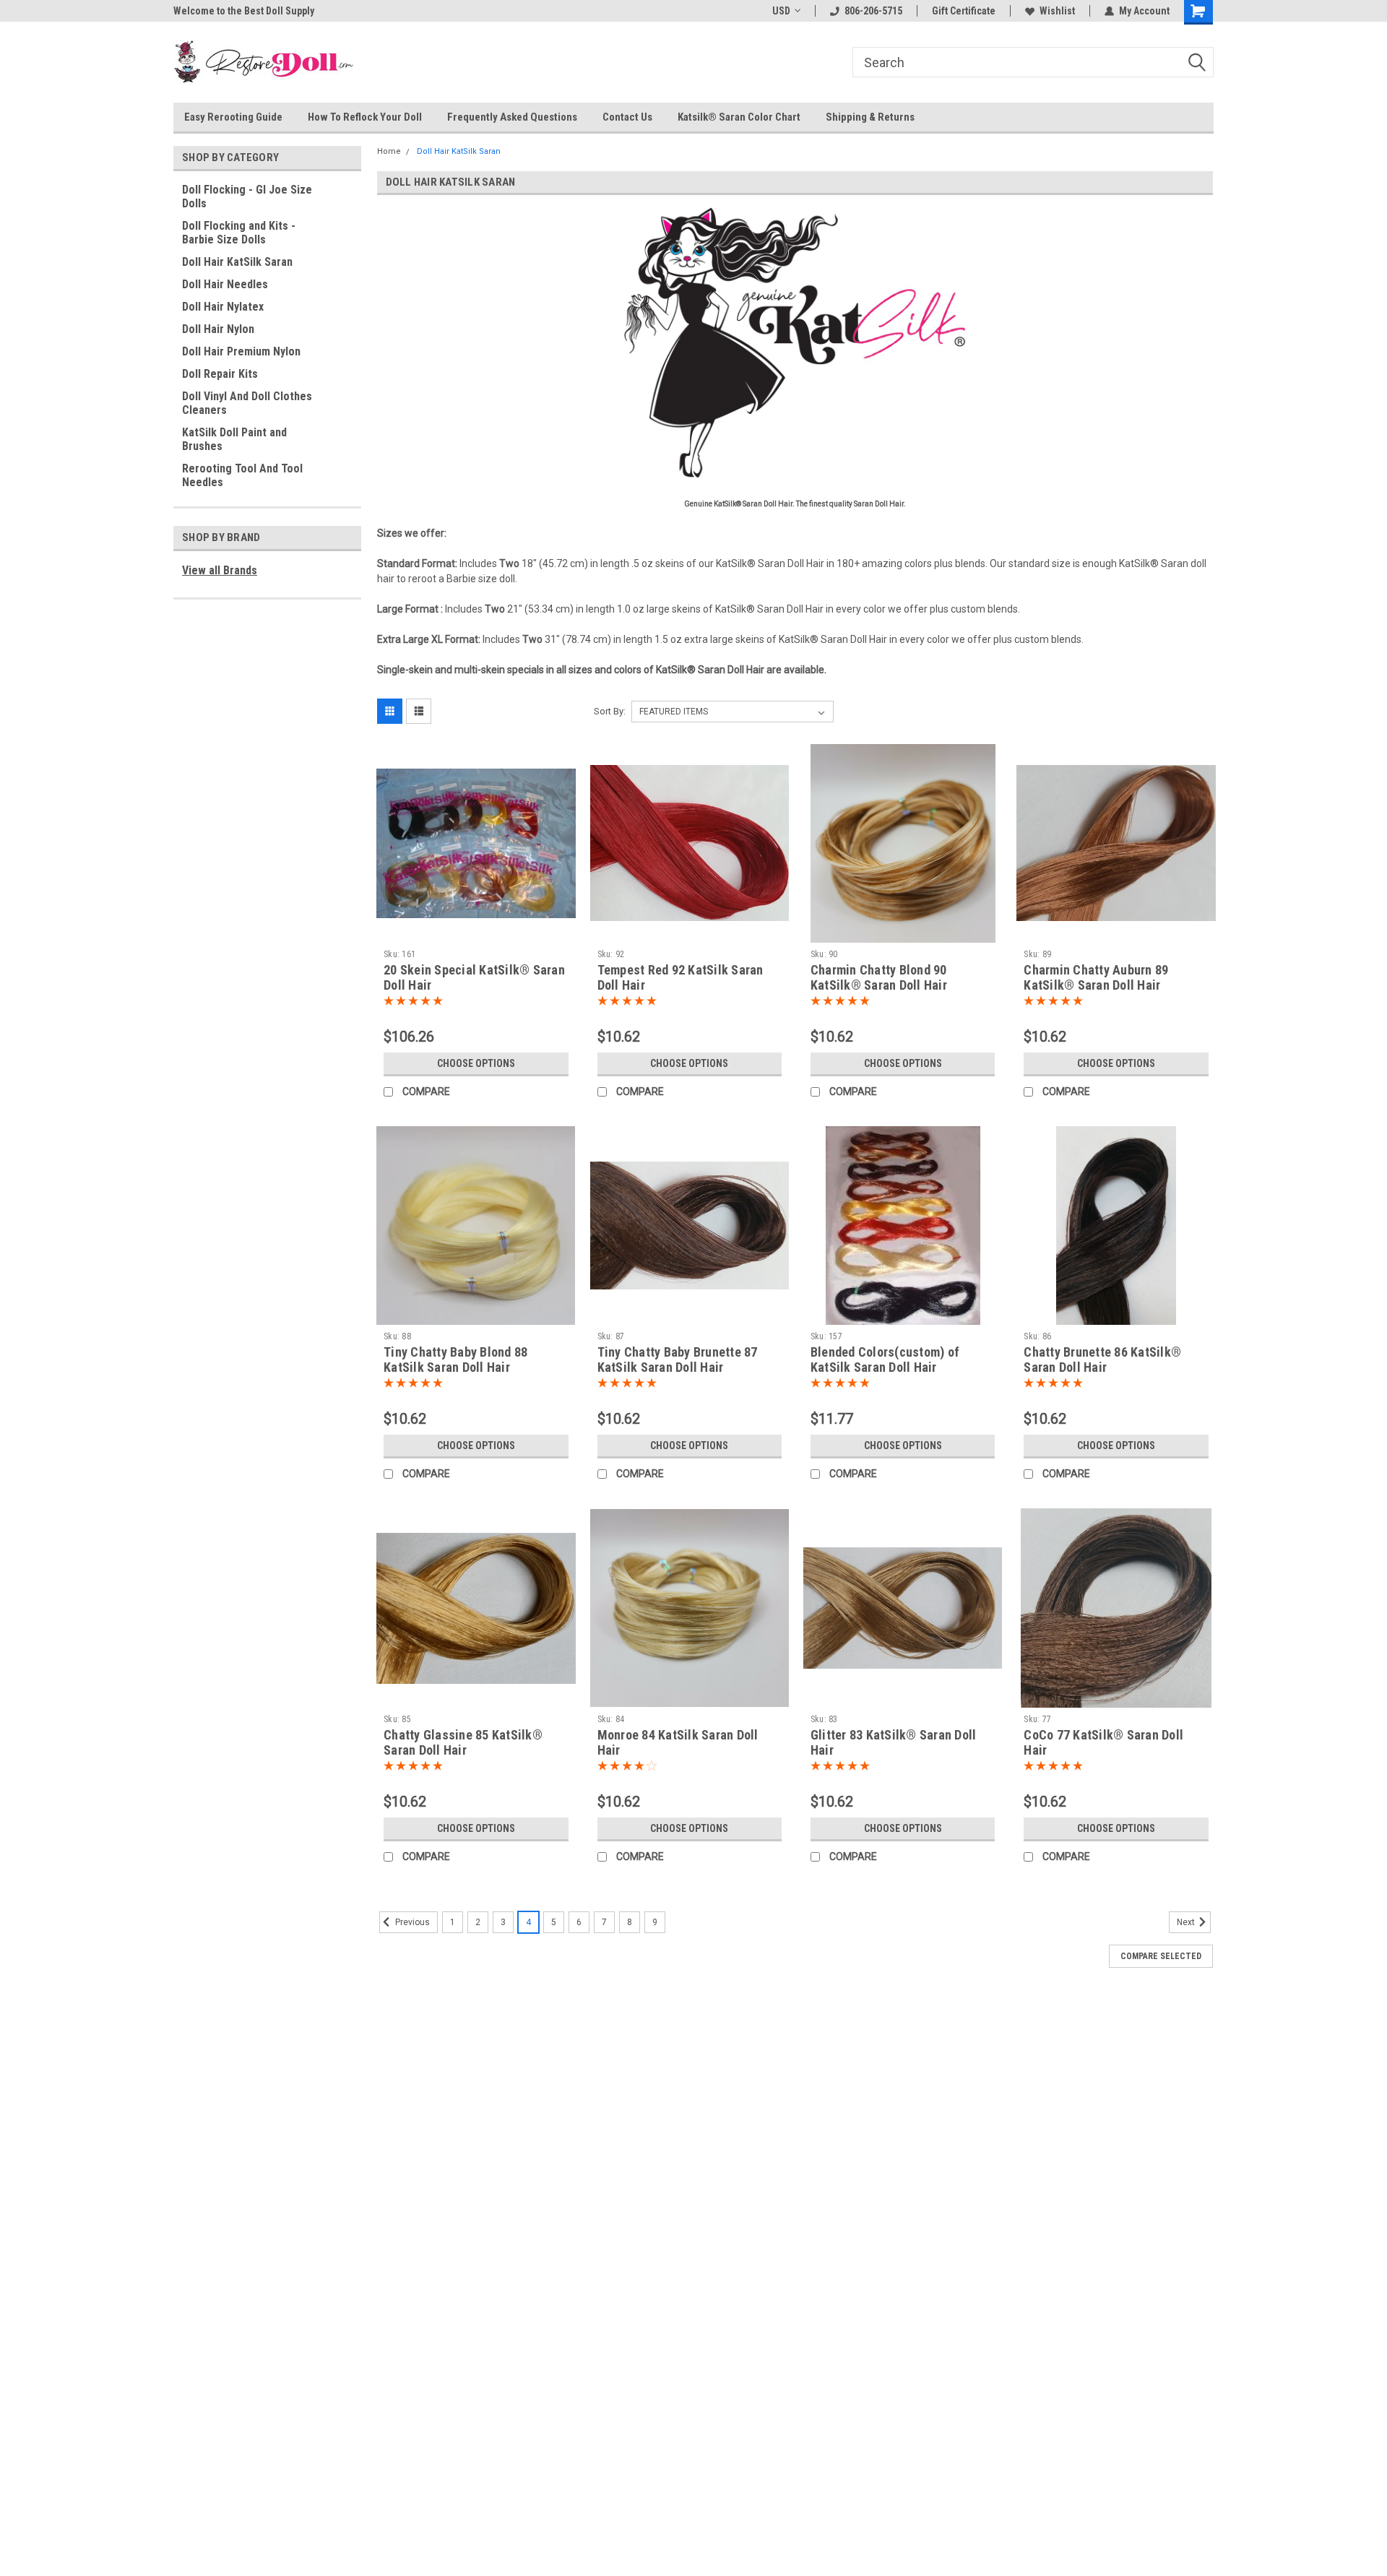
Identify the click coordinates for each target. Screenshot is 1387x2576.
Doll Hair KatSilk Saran (237, 262)
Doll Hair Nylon (218, 329)
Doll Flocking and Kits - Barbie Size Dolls (239, 233)
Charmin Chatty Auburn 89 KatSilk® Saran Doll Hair (1096, 977)
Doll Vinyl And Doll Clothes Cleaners (247, 403)
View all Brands (220, 570)
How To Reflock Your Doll (365, 117)
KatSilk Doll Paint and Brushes (234, 439)
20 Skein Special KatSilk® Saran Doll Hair (474, 977)
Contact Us (627, 117)
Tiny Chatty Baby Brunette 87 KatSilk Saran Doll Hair (678, 1360)
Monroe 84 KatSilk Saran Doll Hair (678, 1742)
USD (781, 11)
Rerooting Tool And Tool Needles (242, 475)
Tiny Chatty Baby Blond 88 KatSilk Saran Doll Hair (455, 1360)
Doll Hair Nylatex (223, 307)
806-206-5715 (873, 11)
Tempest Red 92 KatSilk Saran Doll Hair (680, 977)
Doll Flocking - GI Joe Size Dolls (247, 196)
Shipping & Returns (870, 117)
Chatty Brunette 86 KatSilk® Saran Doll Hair (1102, 1360)
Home (389, 151)
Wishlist (1057, 11)
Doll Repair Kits (220, 374)
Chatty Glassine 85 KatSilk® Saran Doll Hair (463, 1742)
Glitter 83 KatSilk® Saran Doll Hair (894, 1742)
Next (1187, 1922)
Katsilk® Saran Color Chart (739, 117)
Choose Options (476, 1063)
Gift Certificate (964, 11)
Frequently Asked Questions (512, 117)
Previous (411, 1922)
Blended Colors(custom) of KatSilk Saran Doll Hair (885, 1360)
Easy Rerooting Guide (233, 117)
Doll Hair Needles (225, 284)
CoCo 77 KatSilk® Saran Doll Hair (1103, 1742)
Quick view (476, 932)
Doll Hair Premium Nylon (241, 351)
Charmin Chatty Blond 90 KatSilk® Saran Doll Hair (879, 977)
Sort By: (610, 711)
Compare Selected (1161, 1956)
